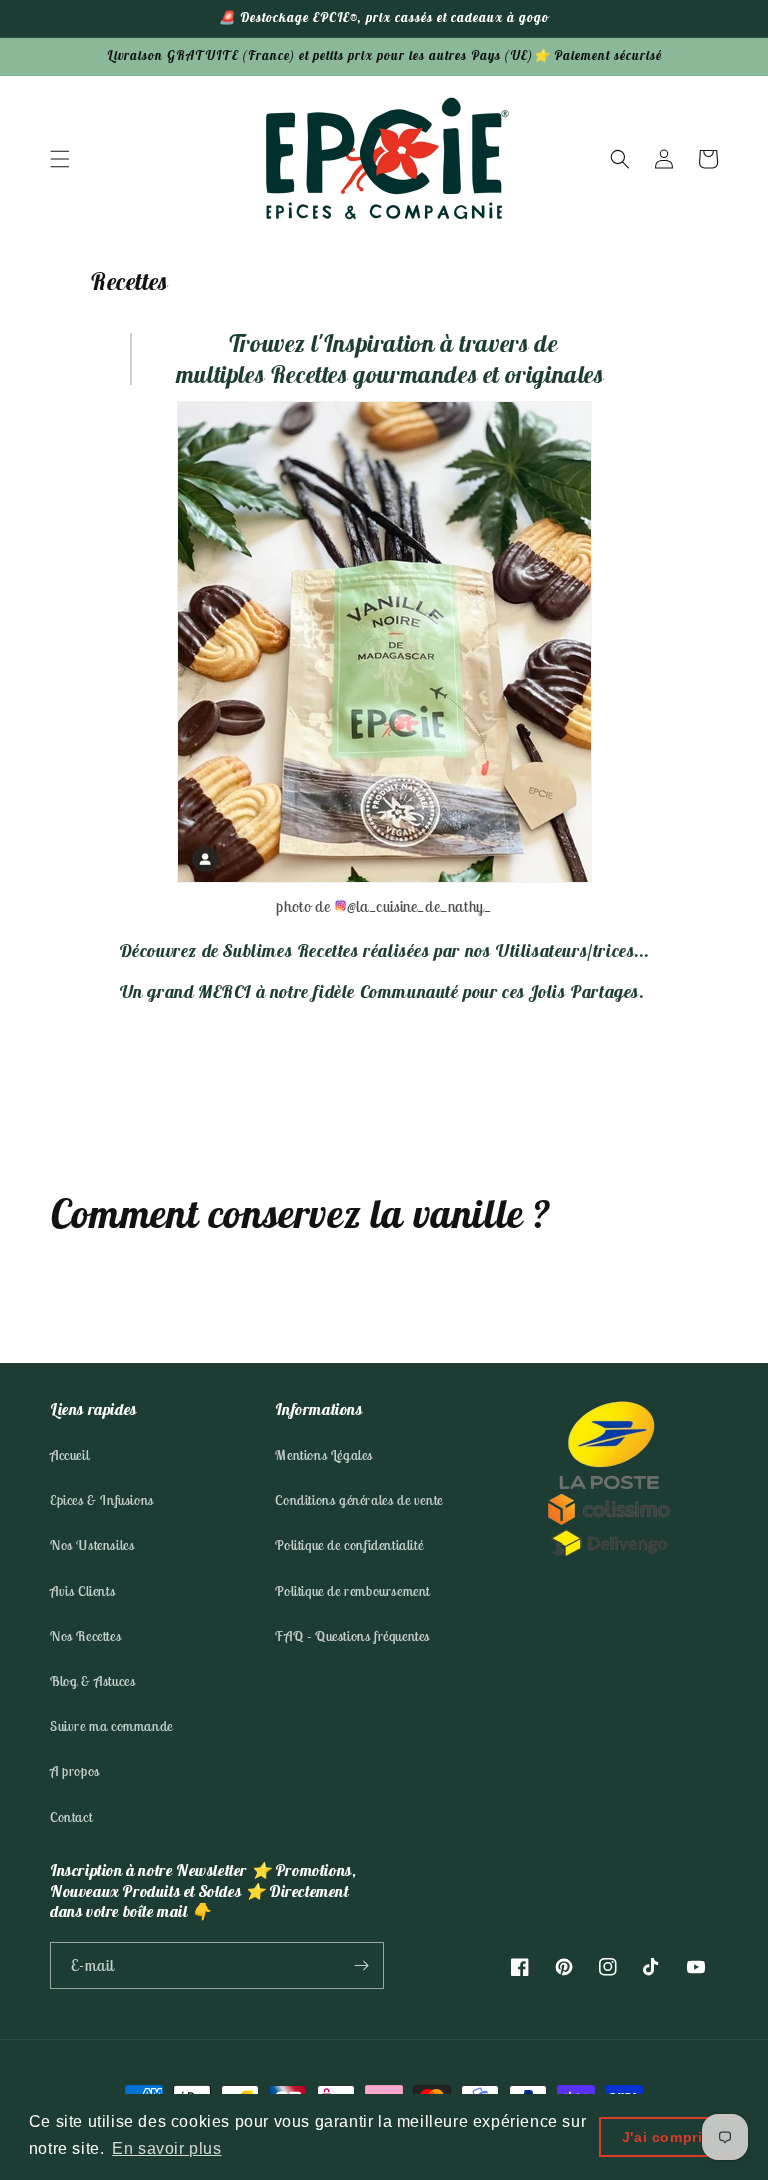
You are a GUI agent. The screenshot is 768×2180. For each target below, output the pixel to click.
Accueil (69, 1455)
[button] (60, 159)
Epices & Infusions (102, 1500)
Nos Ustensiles (92, 1545)
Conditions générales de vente (358, 1500)
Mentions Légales (324, 1455)
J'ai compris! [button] (669, 2137)
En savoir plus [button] (166, 2148)
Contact (71, 1817)
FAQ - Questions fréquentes (352, 1636)
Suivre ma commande (111, 1726)
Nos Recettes (85, 1636)
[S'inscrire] (361, 1965)
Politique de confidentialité (349, 1545)
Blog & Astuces (92, 1681)
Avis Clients (82, 1591)
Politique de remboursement (352, 1591)
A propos (75, 1771)
